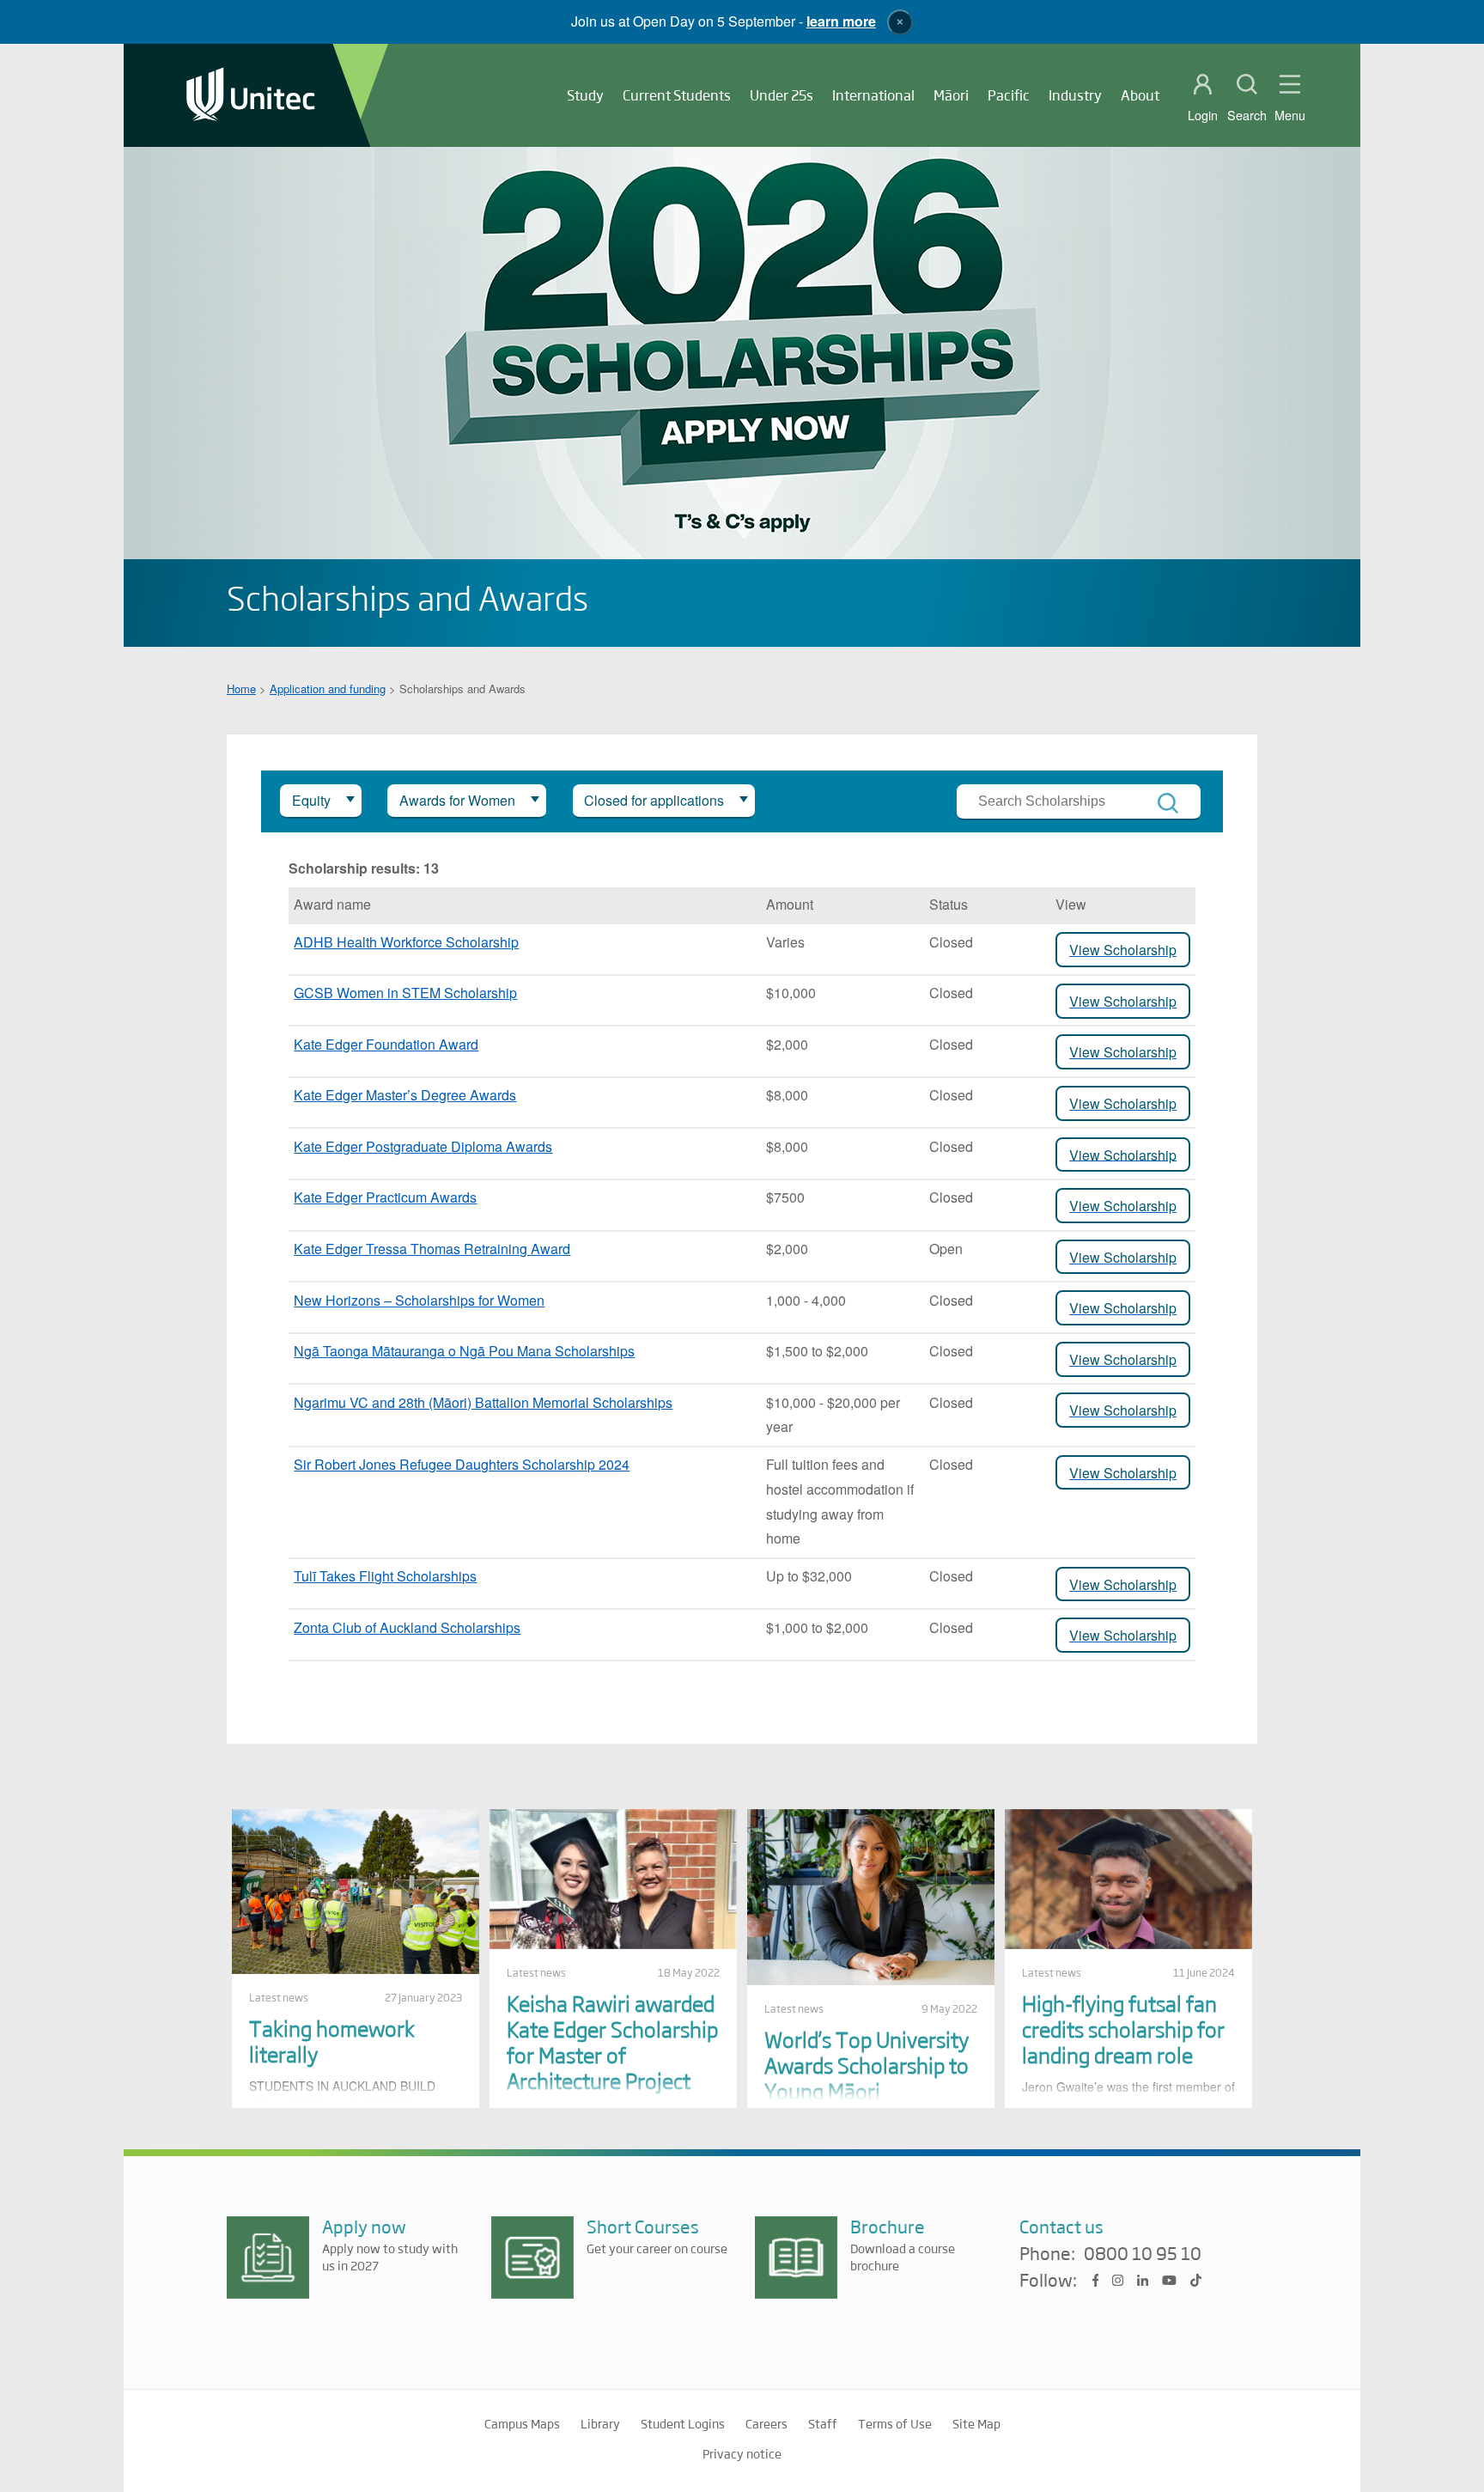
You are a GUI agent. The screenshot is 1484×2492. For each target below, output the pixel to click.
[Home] (251, 96)
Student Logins (683, 2423)
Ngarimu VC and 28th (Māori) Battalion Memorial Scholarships (483, 1402)
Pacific (1009, 95)
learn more (841, 21)
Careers (766, 2423)
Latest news (279, 1997)
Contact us (1061, 2226)
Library (600, 2423)
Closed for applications (654, 800)
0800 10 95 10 (1143, 2254)
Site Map (976, 2423)
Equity (311, 800)
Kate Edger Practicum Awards (385, 1197)
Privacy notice (742, 2453)
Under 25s (782, 95)
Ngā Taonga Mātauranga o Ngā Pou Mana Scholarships (464, 1351)
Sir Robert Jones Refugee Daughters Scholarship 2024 (462, 1464)
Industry (1075, 95)
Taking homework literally (332, 2041)
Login (1203, 115)
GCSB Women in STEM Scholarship (405, 993)
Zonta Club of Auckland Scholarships (407, 1627)
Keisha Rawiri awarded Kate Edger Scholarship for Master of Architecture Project (612, 2041)
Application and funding (328, 688)
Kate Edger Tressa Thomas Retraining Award (432, 1249)
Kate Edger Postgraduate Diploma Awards (423, 1146)
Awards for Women (457, 800)
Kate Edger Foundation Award (386, 1044)
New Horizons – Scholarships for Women (419, 1300)
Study (585, 95)
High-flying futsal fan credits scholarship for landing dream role (1123, 2029)
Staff (823, 2423)
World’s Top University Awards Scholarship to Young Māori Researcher (867, 2078)
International (873, 95)
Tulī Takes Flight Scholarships (385, 1576)
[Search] (1168, 803)
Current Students (677, 95)
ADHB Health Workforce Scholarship (406, 942)
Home (241, 688)
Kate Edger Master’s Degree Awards (405, 1095)
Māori (951, 95)
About (1140, 95)
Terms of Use (895, 2423)
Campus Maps (522, 2423)
